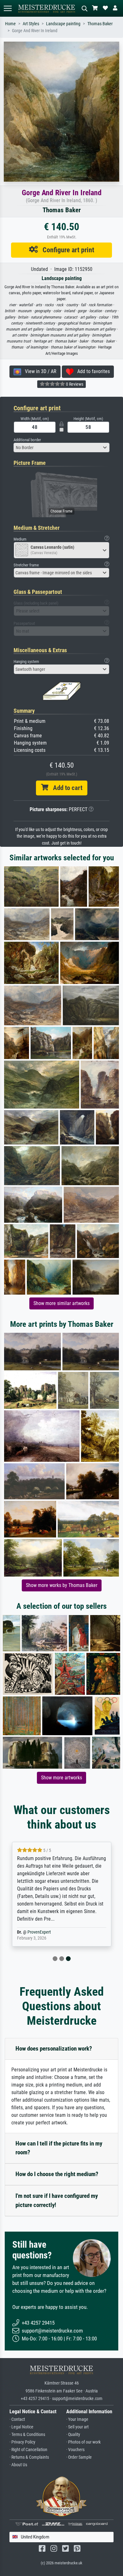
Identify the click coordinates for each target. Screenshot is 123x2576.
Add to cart (65, 788)
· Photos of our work (83, 2442)
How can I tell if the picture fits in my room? (59, 2148)
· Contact (17, 2419)
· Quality (73, 2435)
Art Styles (31, 24)
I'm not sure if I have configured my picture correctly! (57, 2200)
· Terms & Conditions (27, 2435)
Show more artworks (61, 1778)
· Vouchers (75, 2450)
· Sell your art (77, 2427)
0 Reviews (74, 384)
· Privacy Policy (22, 2442)
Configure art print (66, 250)
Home (10, 24)
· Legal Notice (21, 2427)
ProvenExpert (39, 1932)
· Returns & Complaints (29, 2457)
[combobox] (61, 448)
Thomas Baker (100, 24)
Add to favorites (92, 371)
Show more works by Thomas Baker (62, 1585)
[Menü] (8, 8)
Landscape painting (63, 24)
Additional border (27, 440)
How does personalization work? (54, 2049)
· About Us (18, 2465)
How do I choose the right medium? (57, 2174)
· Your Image (77, 2419)
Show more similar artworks (61, 1303)
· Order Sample (79, 2457)
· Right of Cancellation (28, 2450)
